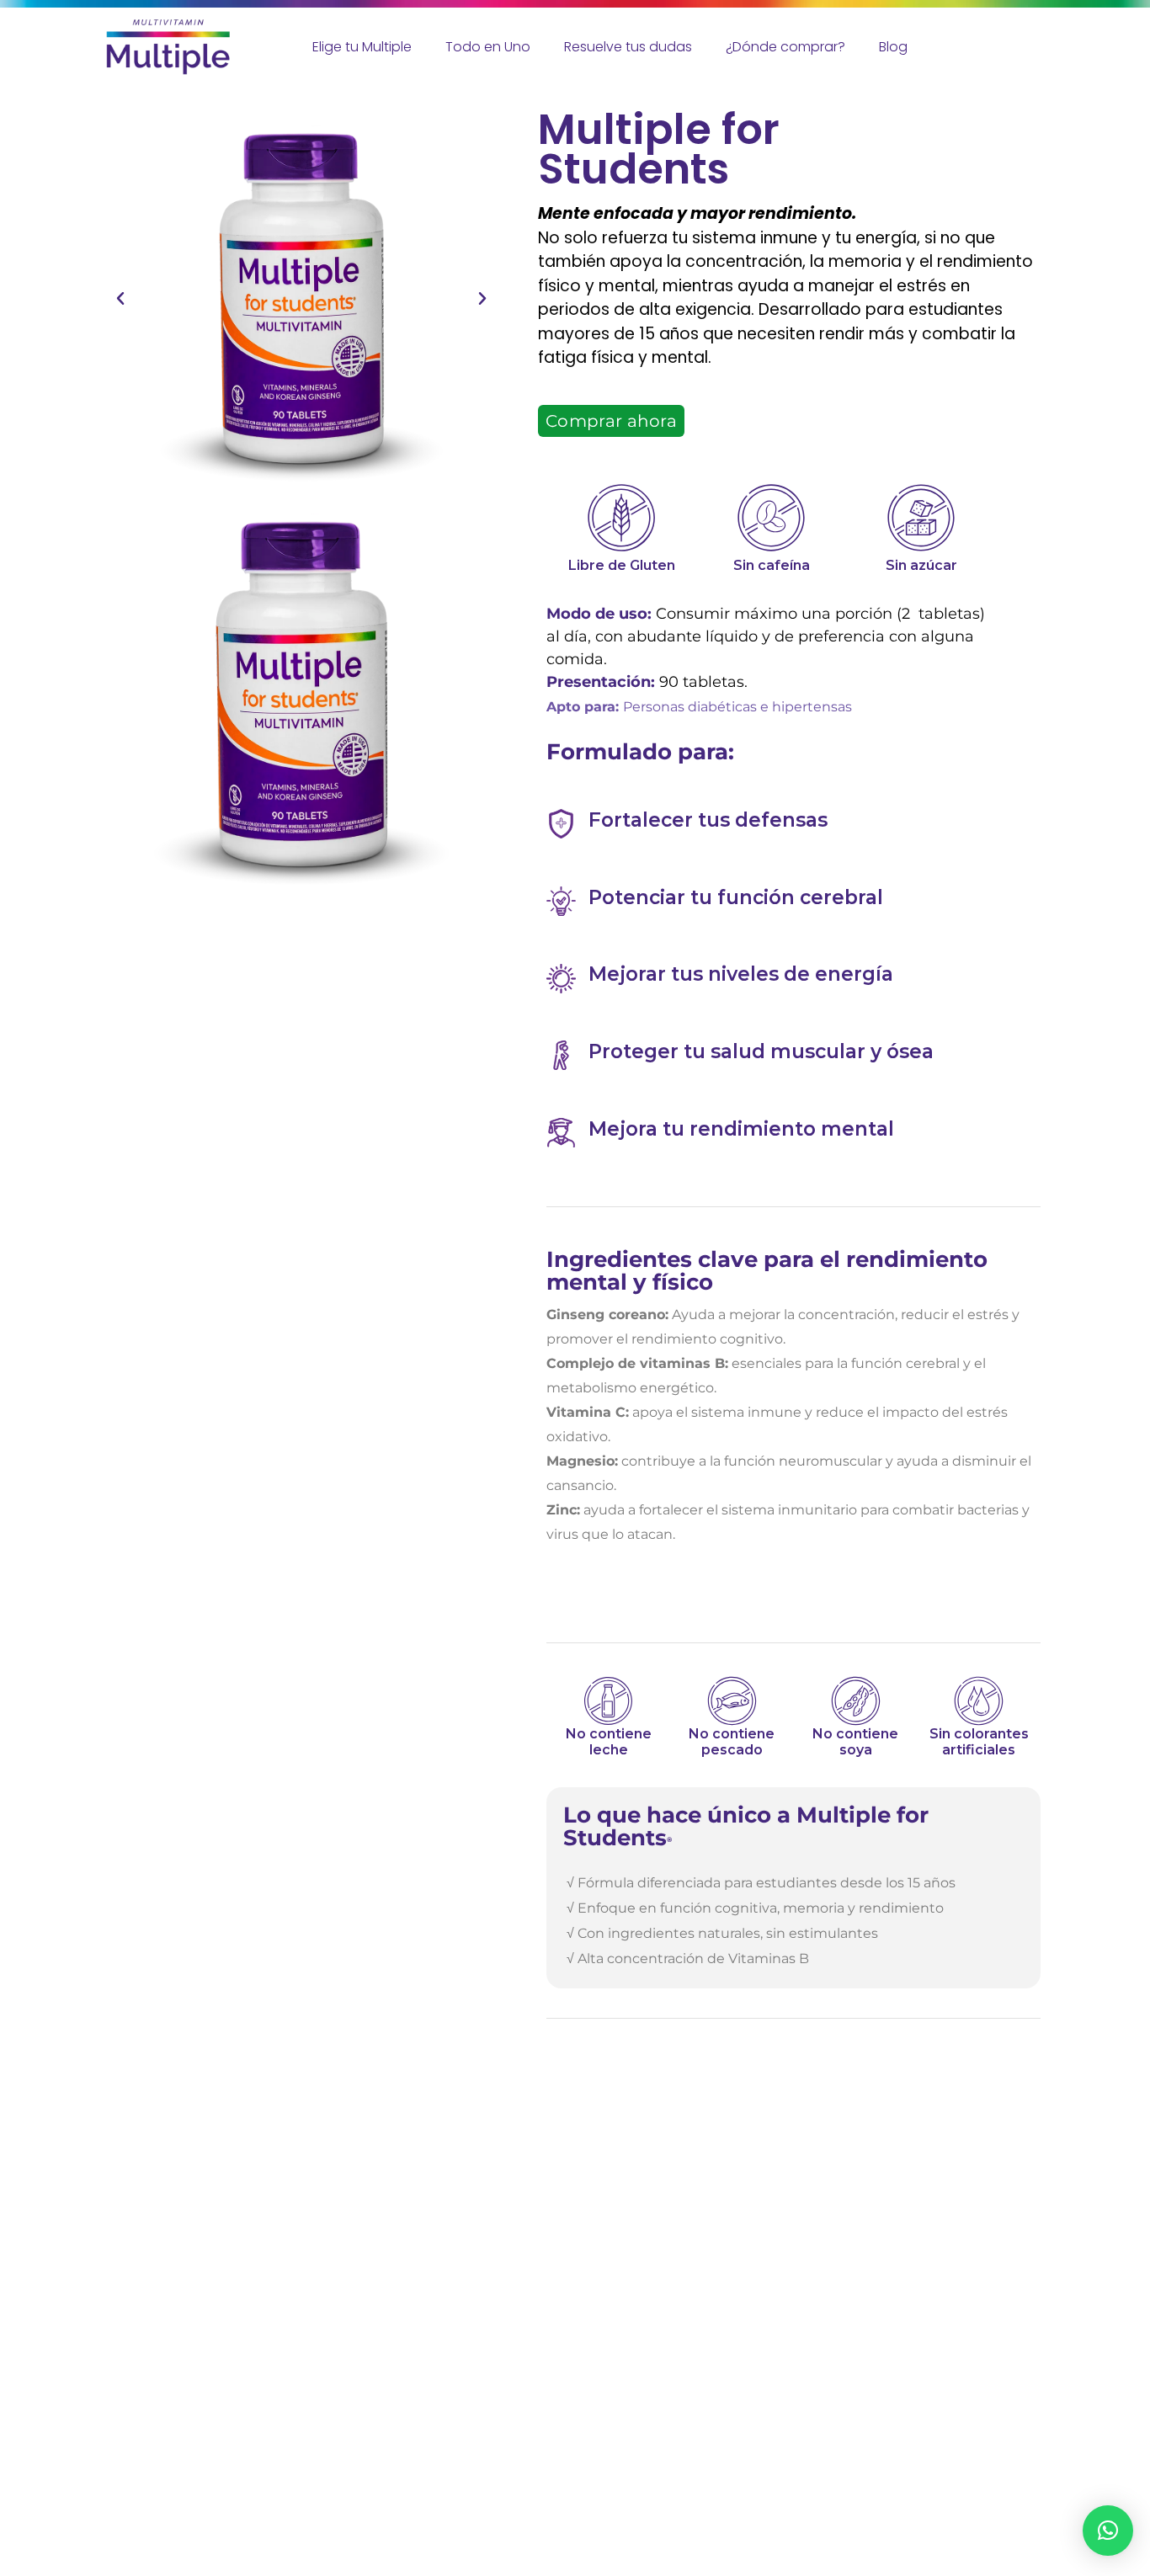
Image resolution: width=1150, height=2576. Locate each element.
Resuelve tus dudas (628, 47)
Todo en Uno (488, 47)
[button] (120, 299)
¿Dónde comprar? (785, 47)
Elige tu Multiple (362, 47)
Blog (893, 47)
